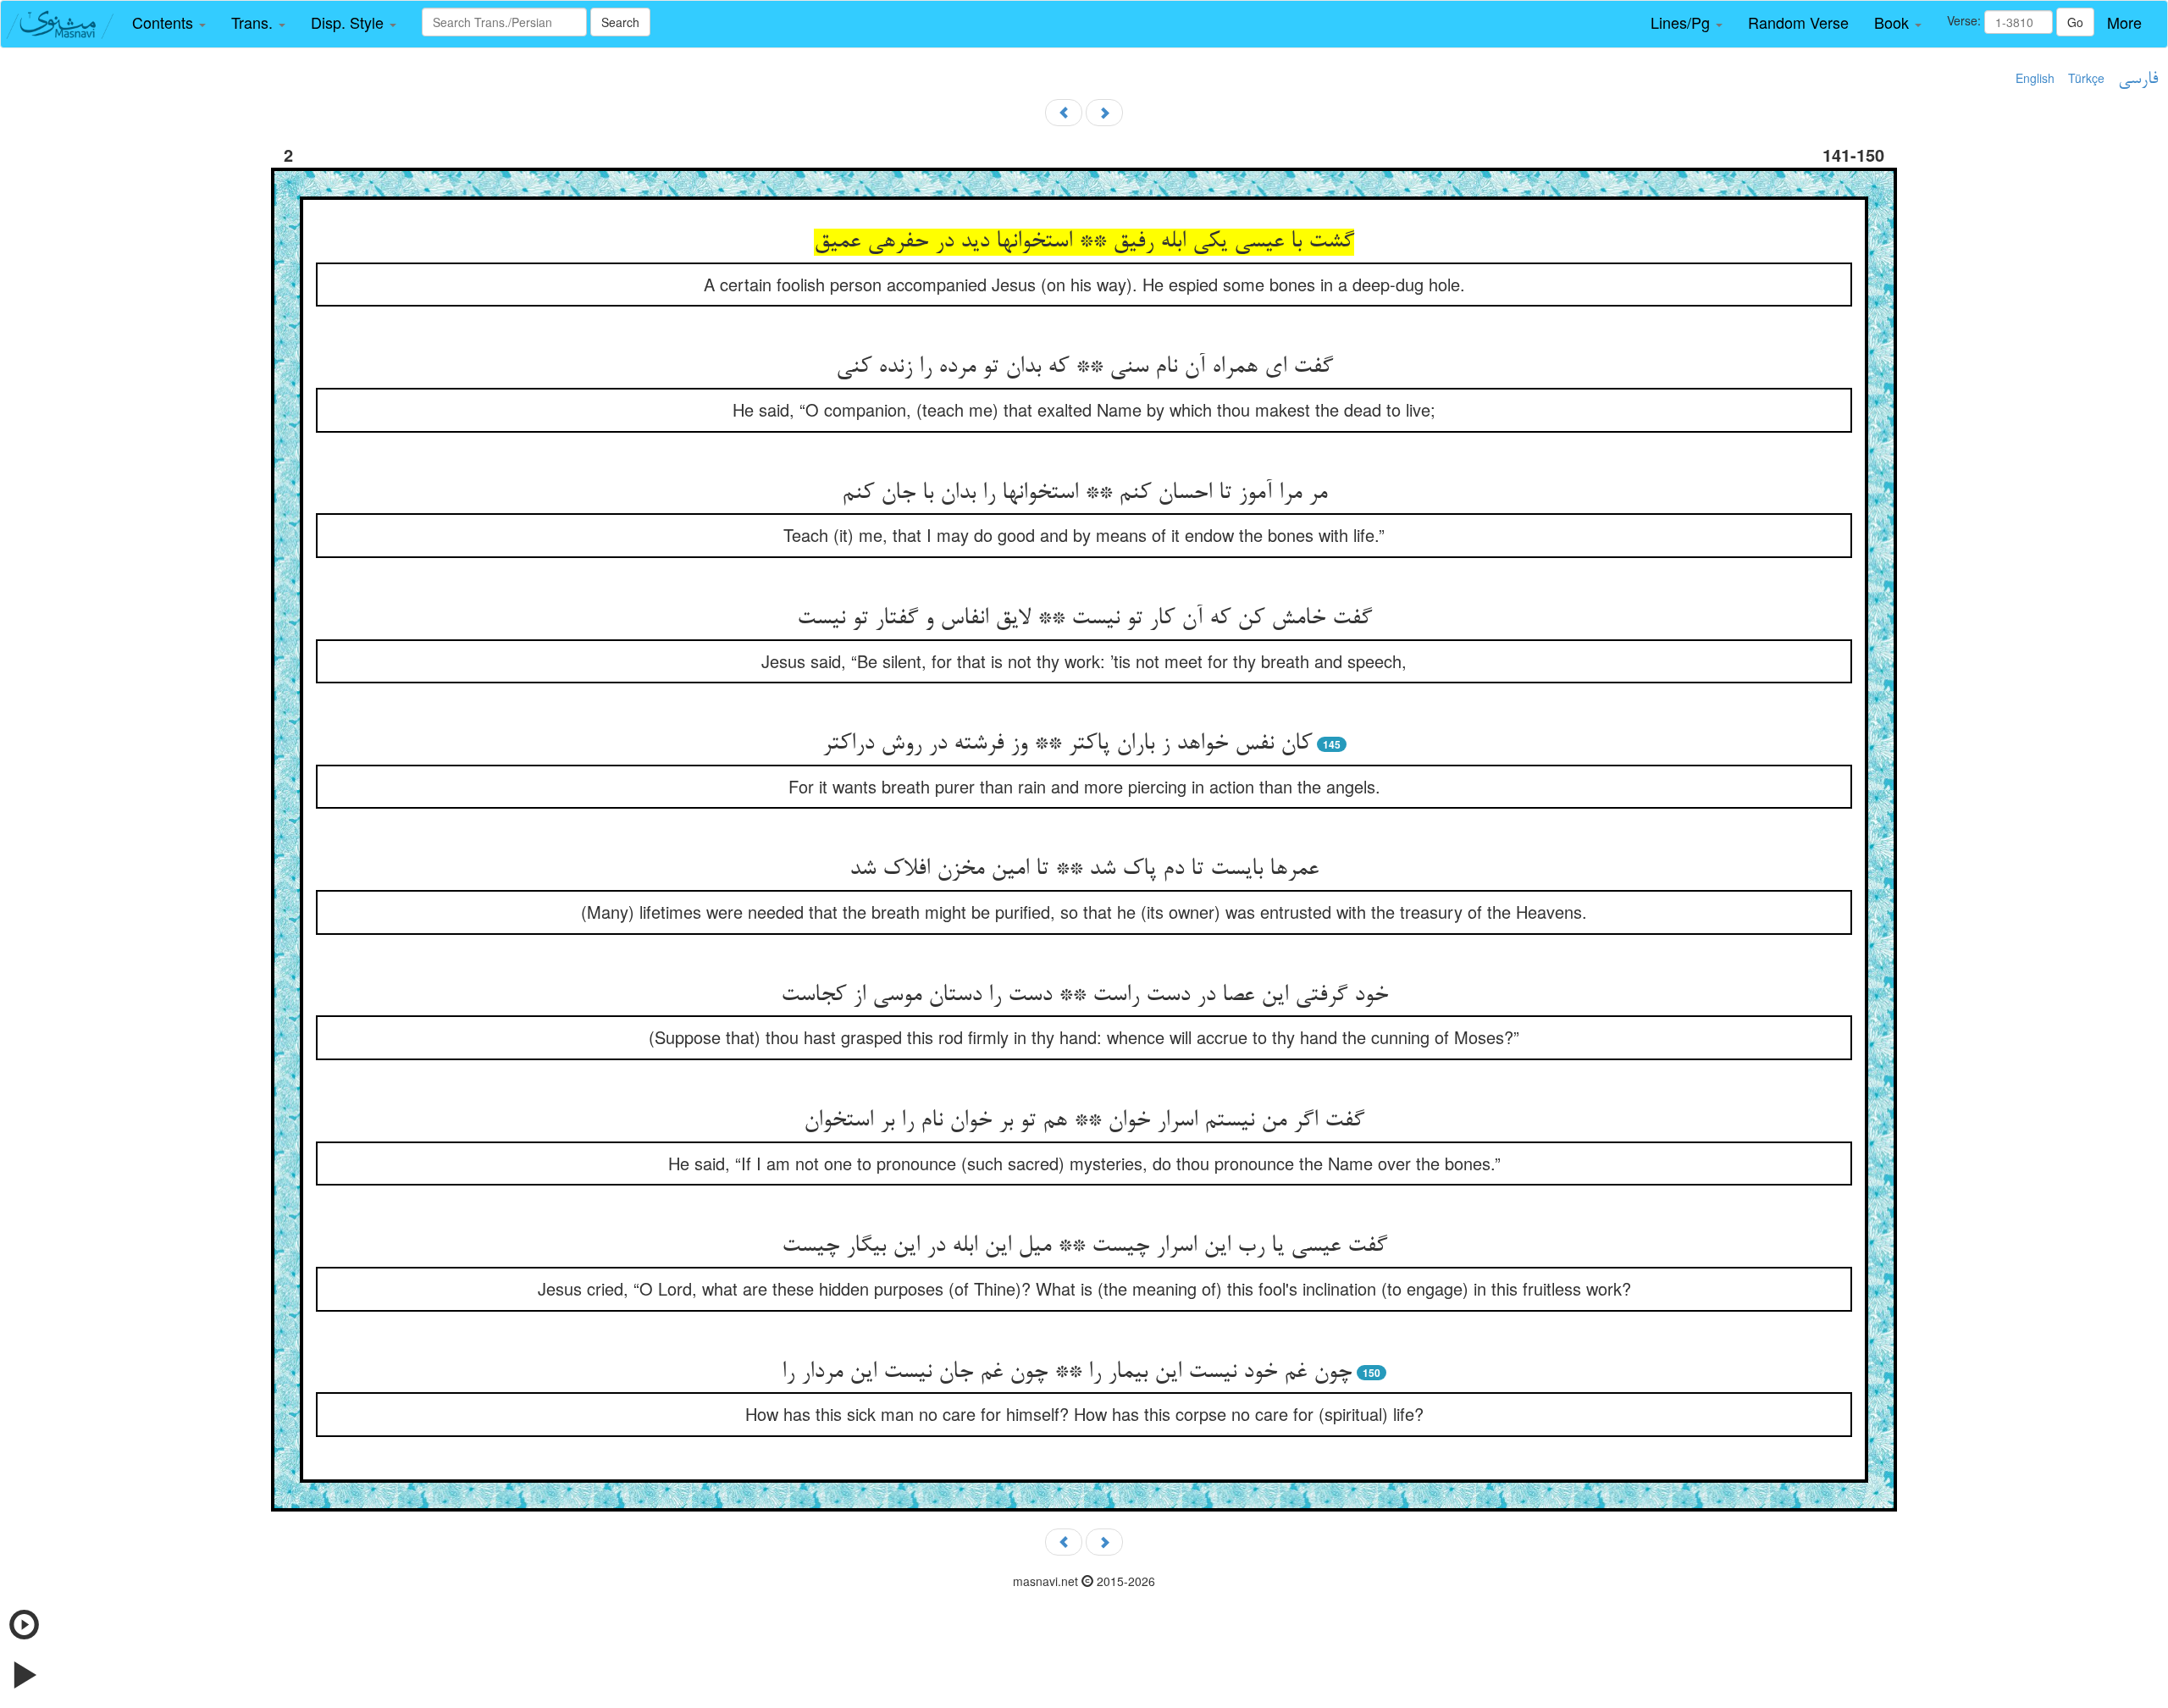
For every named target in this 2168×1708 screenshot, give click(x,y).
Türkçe (2086, 78)
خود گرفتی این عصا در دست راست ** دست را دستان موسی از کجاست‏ (1084, 996)
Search (620, 22)
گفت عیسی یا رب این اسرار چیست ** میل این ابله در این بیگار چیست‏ (1084, 1246)
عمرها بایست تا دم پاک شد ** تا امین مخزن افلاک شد (1084, 870)
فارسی (2138, 80)
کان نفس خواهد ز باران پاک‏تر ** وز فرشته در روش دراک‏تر (1067, 744)
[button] (169, 23)
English (2035, 78)
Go (2075, 22)
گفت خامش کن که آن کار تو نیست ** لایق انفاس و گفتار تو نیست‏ (1084, 619)
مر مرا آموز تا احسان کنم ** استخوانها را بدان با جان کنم (1084, 494)
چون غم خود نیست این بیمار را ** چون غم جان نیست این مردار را (1067, 1373)
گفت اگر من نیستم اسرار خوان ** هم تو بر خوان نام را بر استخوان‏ (1084, 1121)
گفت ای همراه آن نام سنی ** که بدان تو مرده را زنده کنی (1084, 368)
